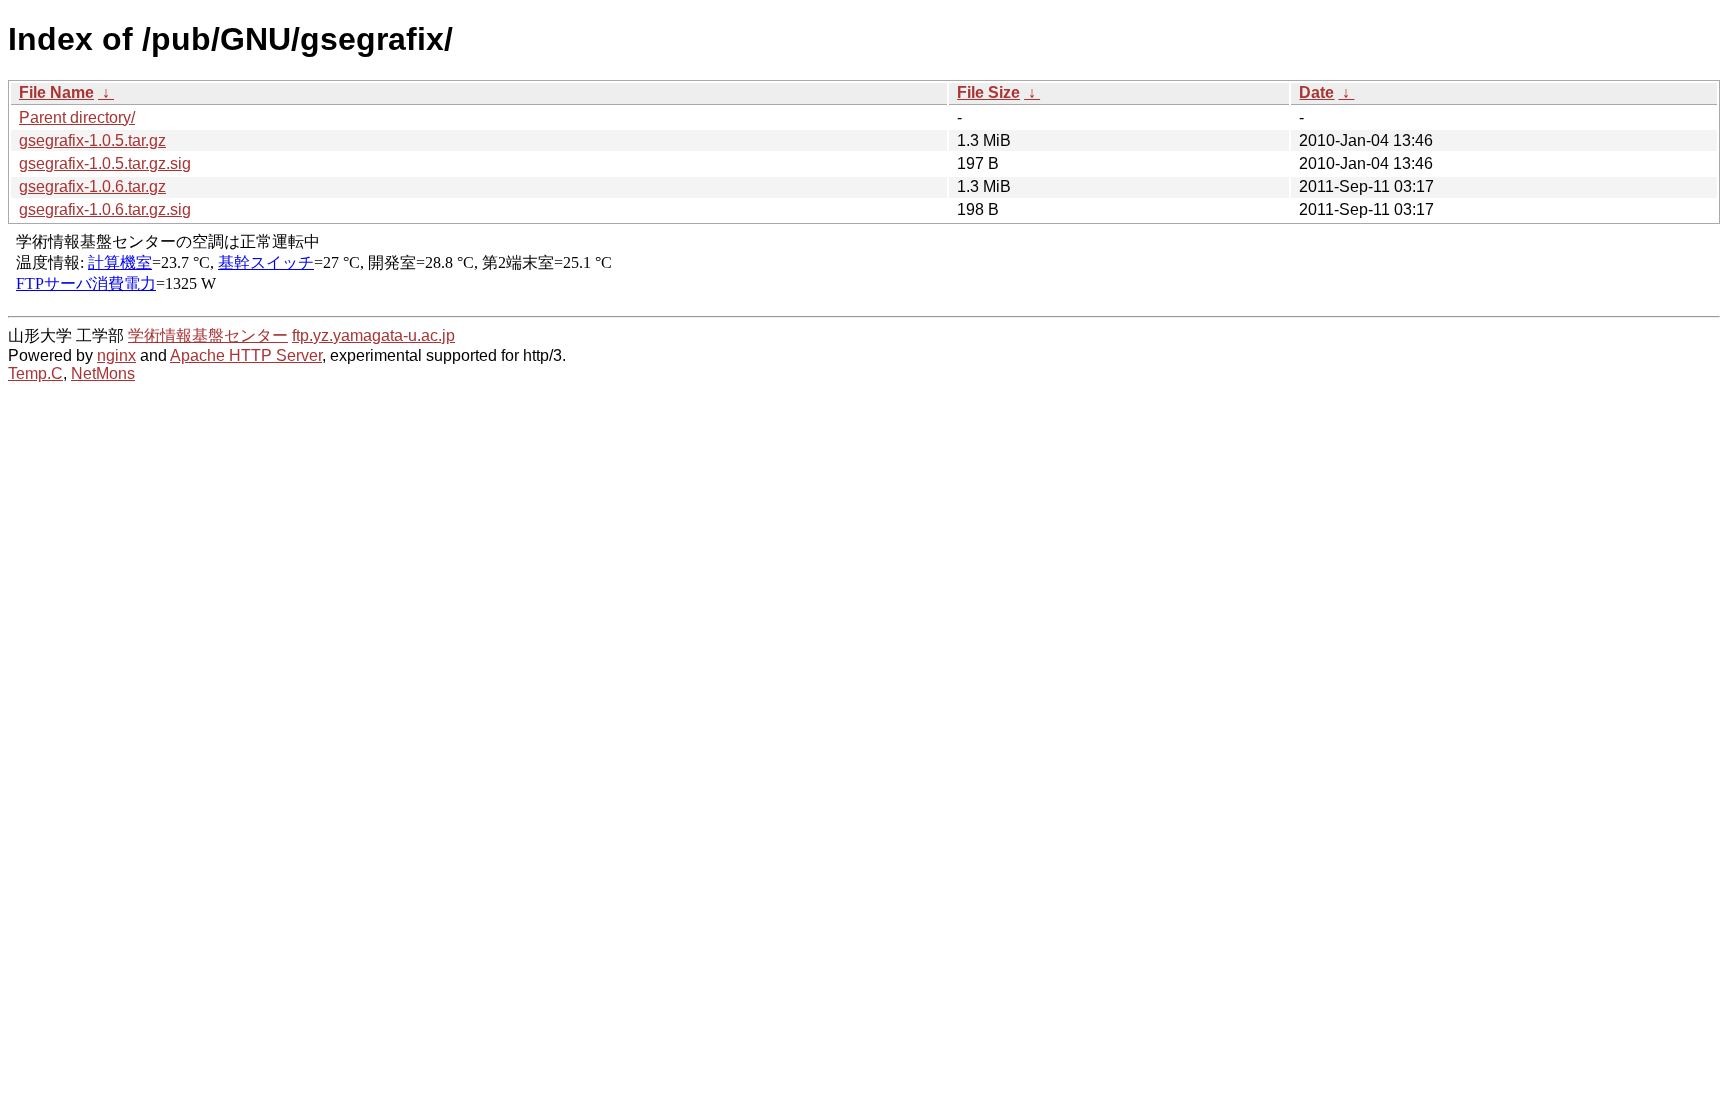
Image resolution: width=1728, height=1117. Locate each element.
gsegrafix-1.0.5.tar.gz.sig (105, 163)
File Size (988, 92)
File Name (56, 92)
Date (1316, 92)
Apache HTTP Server (246, 355)
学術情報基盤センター (208, 335)
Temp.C (35, 373)
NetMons (103, 373)
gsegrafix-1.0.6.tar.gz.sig (105, 209)
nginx (116, 355)
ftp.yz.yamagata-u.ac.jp (373, 335)
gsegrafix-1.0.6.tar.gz (92, 186)
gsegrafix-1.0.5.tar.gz (92, 140)
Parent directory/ (77, 117)
